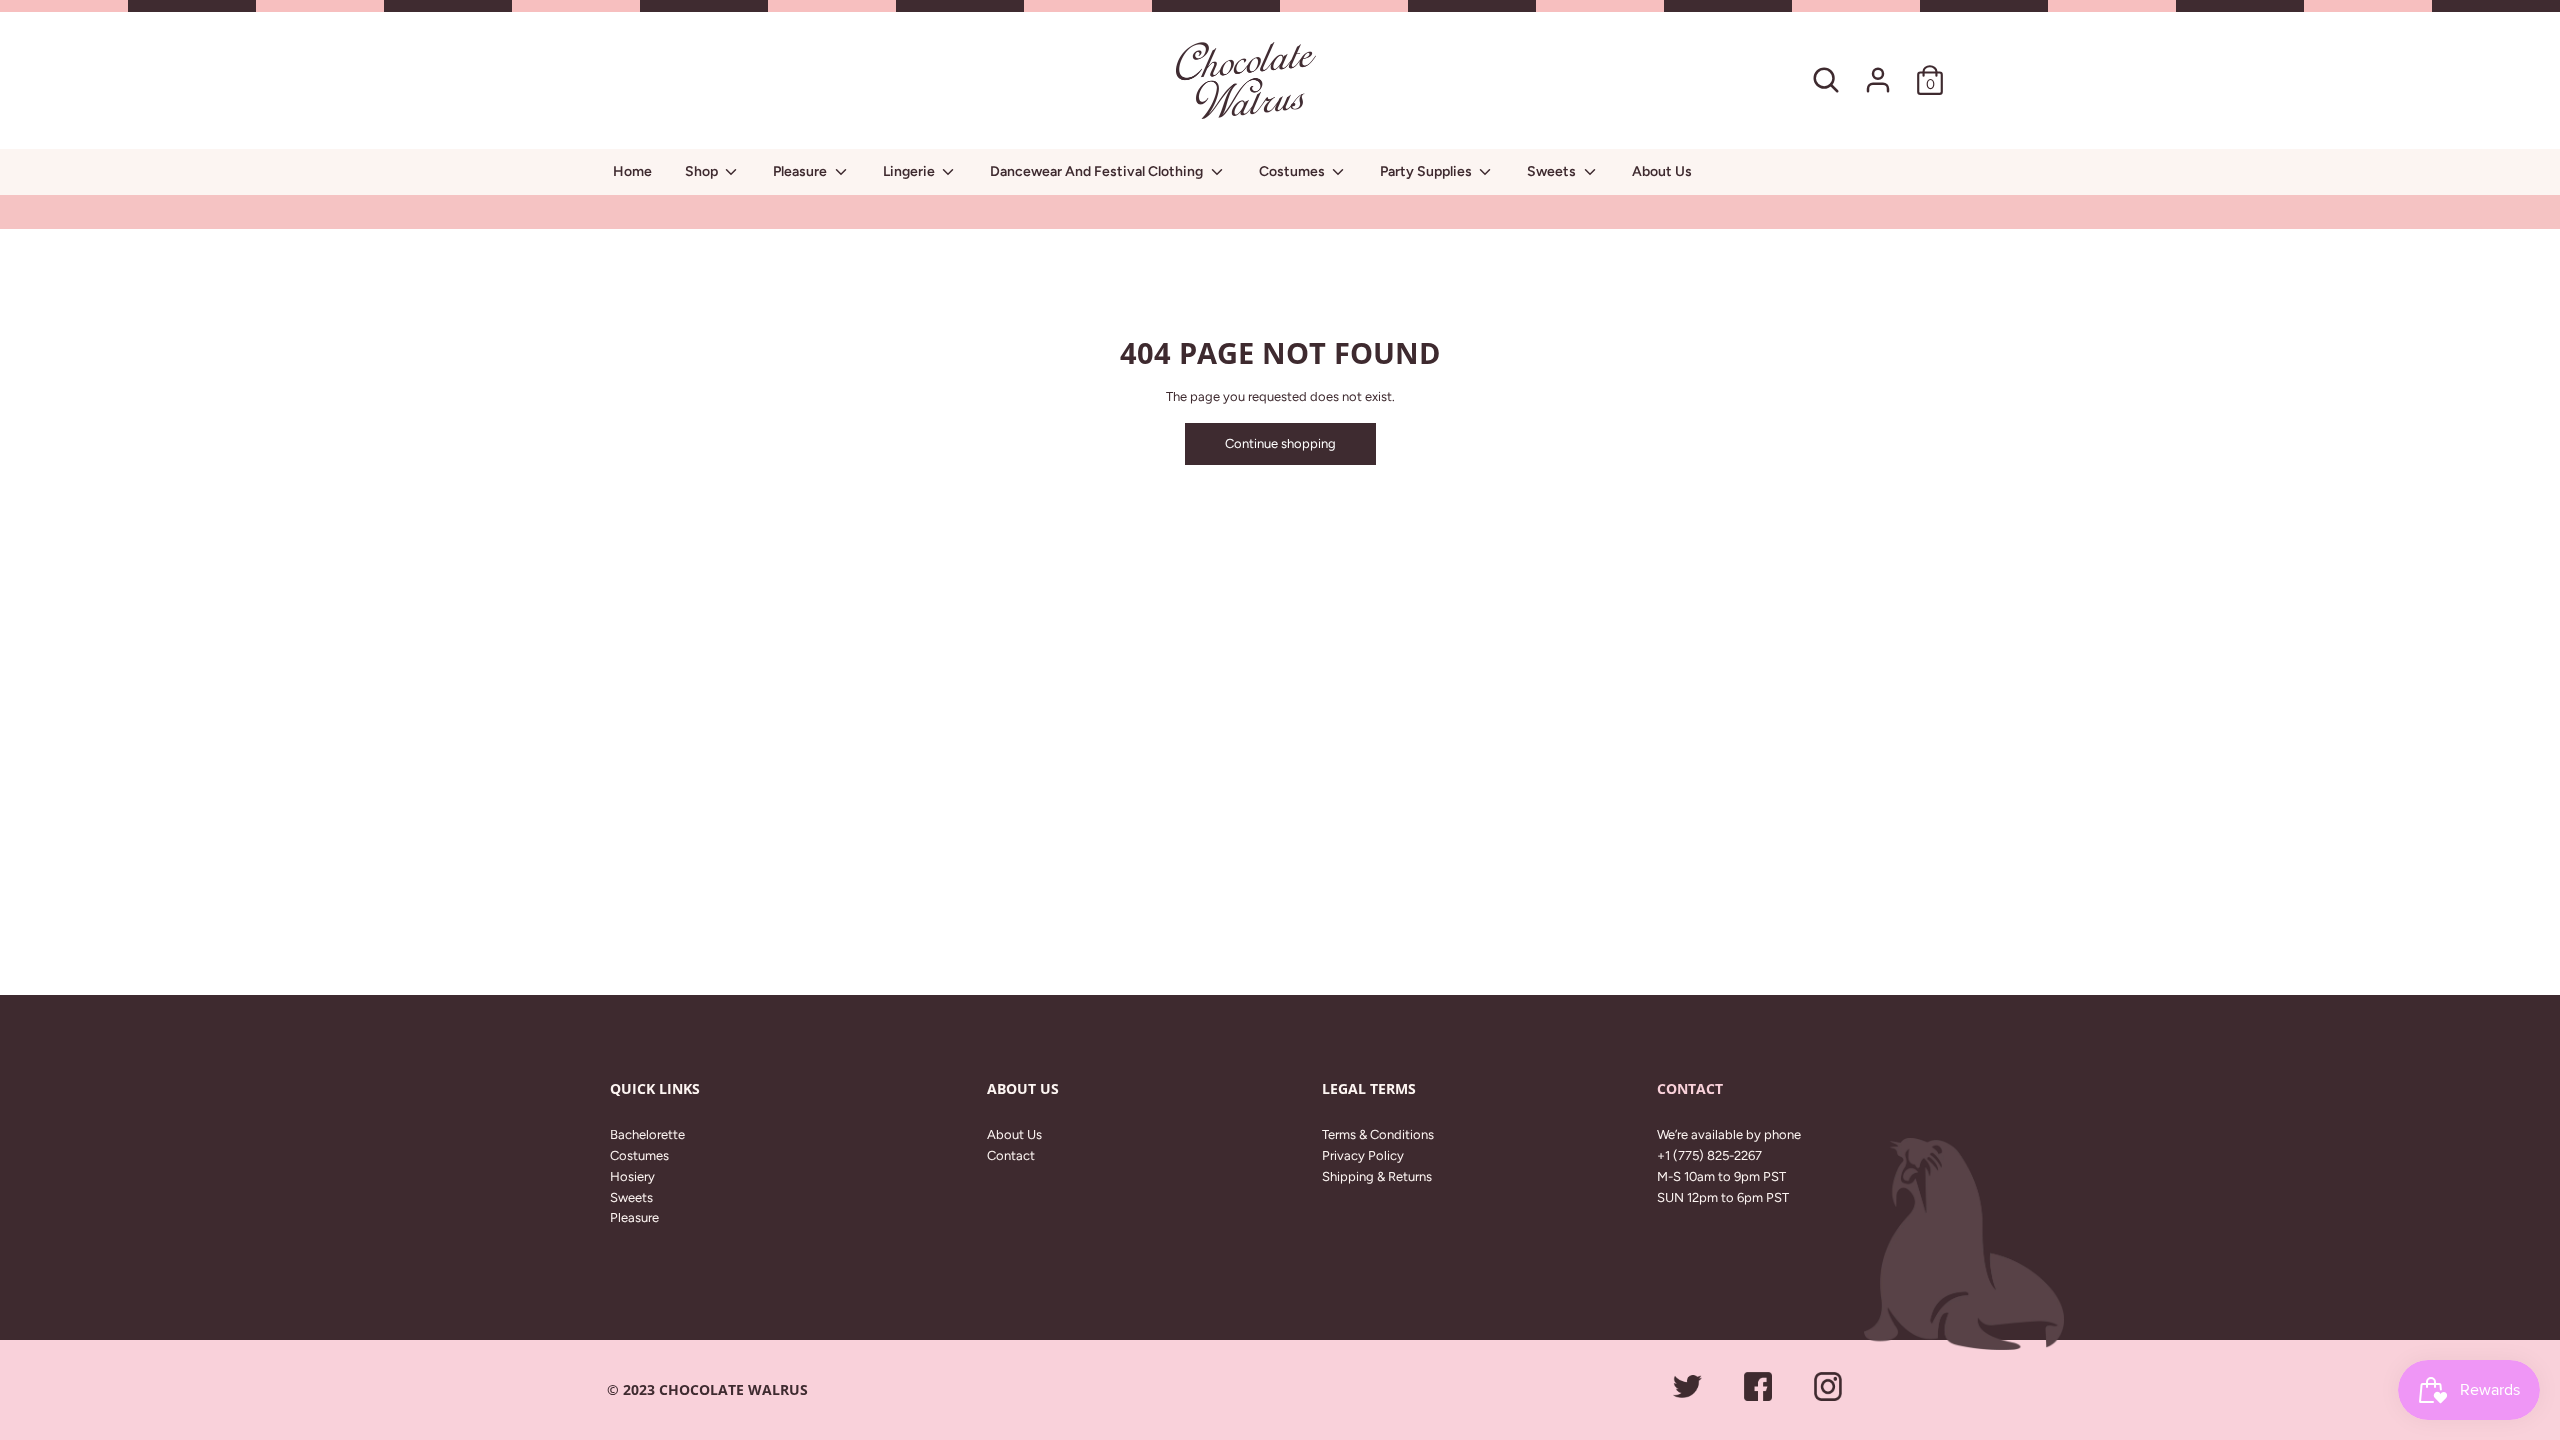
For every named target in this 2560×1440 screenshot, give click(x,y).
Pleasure (801, 171)
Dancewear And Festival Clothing (1098, 171)
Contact (1011, 1155)
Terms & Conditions (1378, 1134)
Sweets (1553, 171)
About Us (1662, 171)
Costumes (1293, 171)
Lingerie (910, 171)
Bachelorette (647, 1134)
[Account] (1878, 69)
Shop (703, 171)
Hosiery (632, 1176)
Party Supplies (1427, 171)
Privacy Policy (1363, 1155)
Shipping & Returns (1377, 1176)
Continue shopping (1280, 443)
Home (632, 171)
